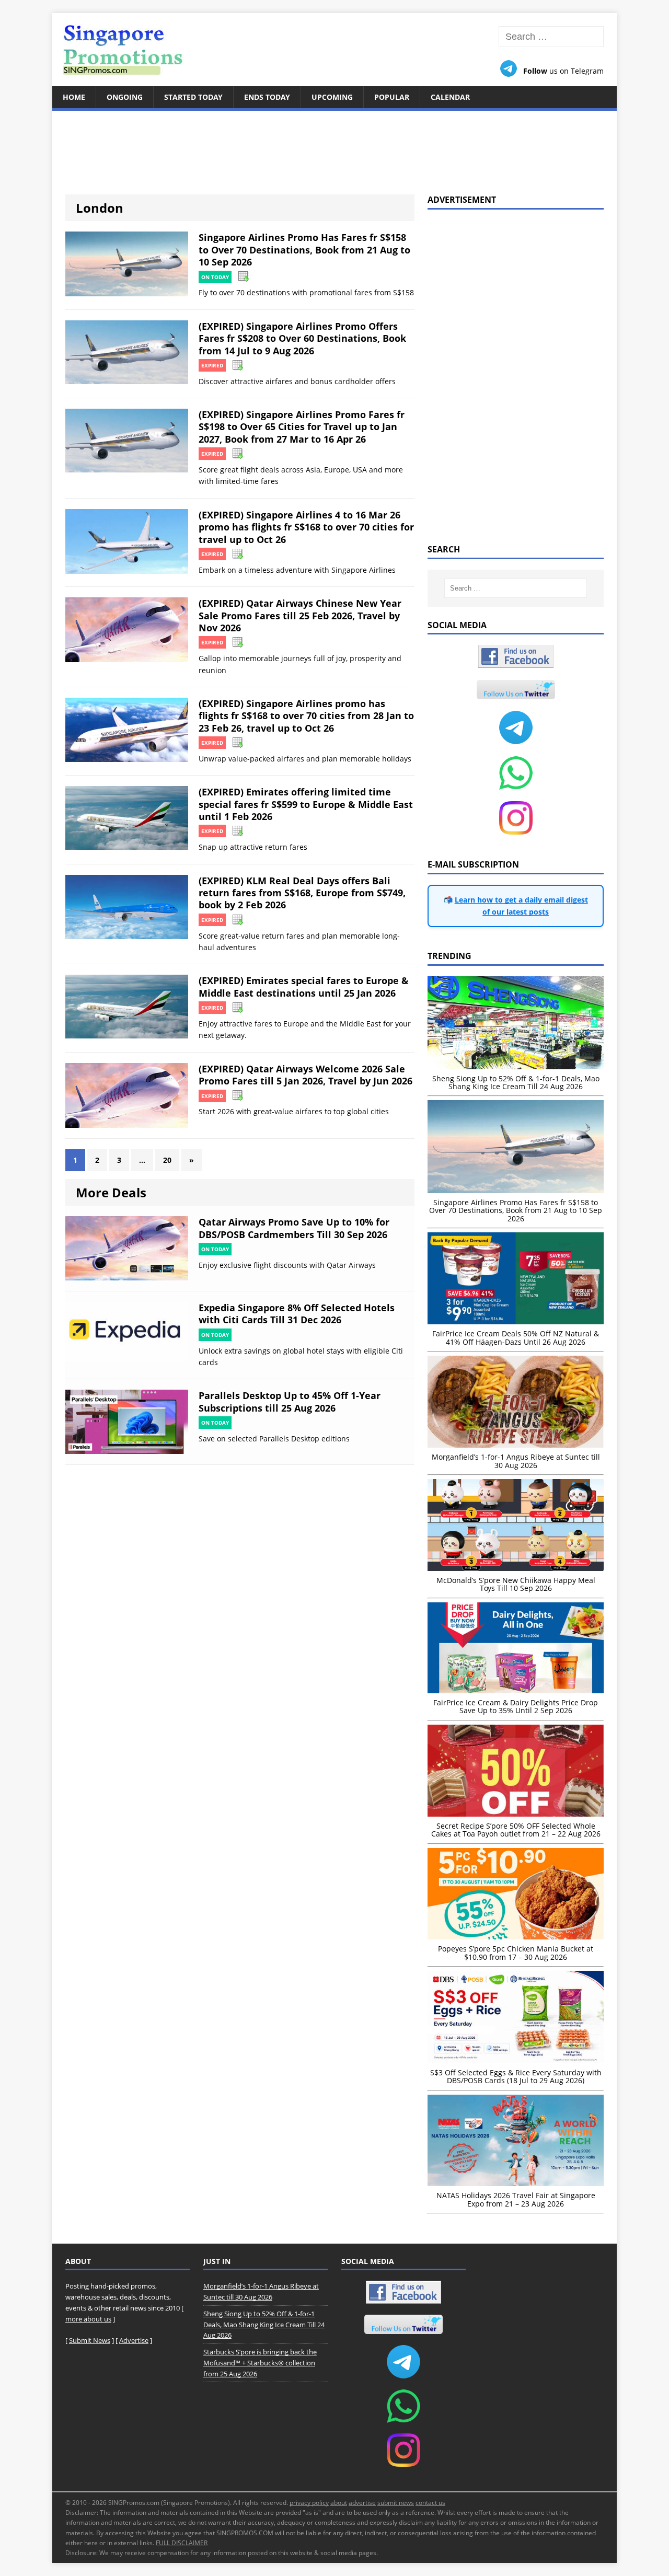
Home (74, 97)
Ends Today (267, 97)
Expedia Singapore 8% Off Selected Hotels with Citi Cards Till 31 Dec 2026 (297, 1314)
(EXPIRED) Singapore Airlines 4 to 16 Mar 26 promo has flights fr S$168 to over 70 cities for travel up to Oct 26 (306, 527)
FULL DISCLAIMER (182, 2543)
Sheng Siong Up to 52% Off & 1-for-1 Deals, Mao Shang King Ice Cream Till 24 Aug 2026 (264, 2325)
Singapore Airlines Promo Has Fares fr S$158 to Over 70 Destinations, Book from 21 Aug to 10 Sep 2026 (304, 250)
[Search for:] (551, 37)
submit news (396, 2503)
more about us (88, 2319)
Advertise (134, 2340)
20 (167, 1160)
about (339, 2503)
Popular (392, 97)
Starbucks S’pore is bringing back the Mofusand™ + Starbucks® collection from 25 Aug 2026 (260, 2363)
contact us (430, 2503)
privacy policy (309, 2503)
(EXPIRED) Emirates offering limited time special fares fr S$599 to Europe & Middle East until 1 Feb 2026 (306, 804)
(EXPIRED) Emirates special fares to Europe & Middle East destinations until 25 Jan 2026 (304, 986)
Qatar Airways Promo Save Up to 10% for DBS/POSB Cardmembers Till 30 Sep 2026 (294, 1228)
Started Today (193, 97)
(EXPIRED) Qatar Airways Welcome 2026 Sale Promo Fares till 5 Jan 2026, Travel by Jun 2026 (305, 1075)
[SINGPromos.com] (334, 50)
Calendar (450, 97)
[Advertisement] (334, 146)
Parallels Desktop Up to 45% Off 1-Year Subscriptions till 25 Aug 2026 (290, 1401)
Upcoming (332, 97)
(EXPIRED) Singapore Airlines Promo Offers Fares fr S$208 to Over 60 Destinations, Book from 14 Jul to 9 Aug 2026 (302, 338)
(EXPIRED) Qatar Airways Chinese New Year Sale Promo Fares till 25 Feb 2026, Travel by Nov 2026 (300, 615)
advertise (362, 2503)
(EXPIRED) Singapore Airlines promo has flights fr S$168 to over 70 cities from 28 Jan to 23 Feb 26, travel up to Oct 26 (306, 716)
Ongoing (125, 97)
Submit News (90, 2340)
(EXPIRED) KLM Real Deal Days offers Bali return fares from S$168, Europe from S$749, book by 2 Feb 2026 (302, 893)
